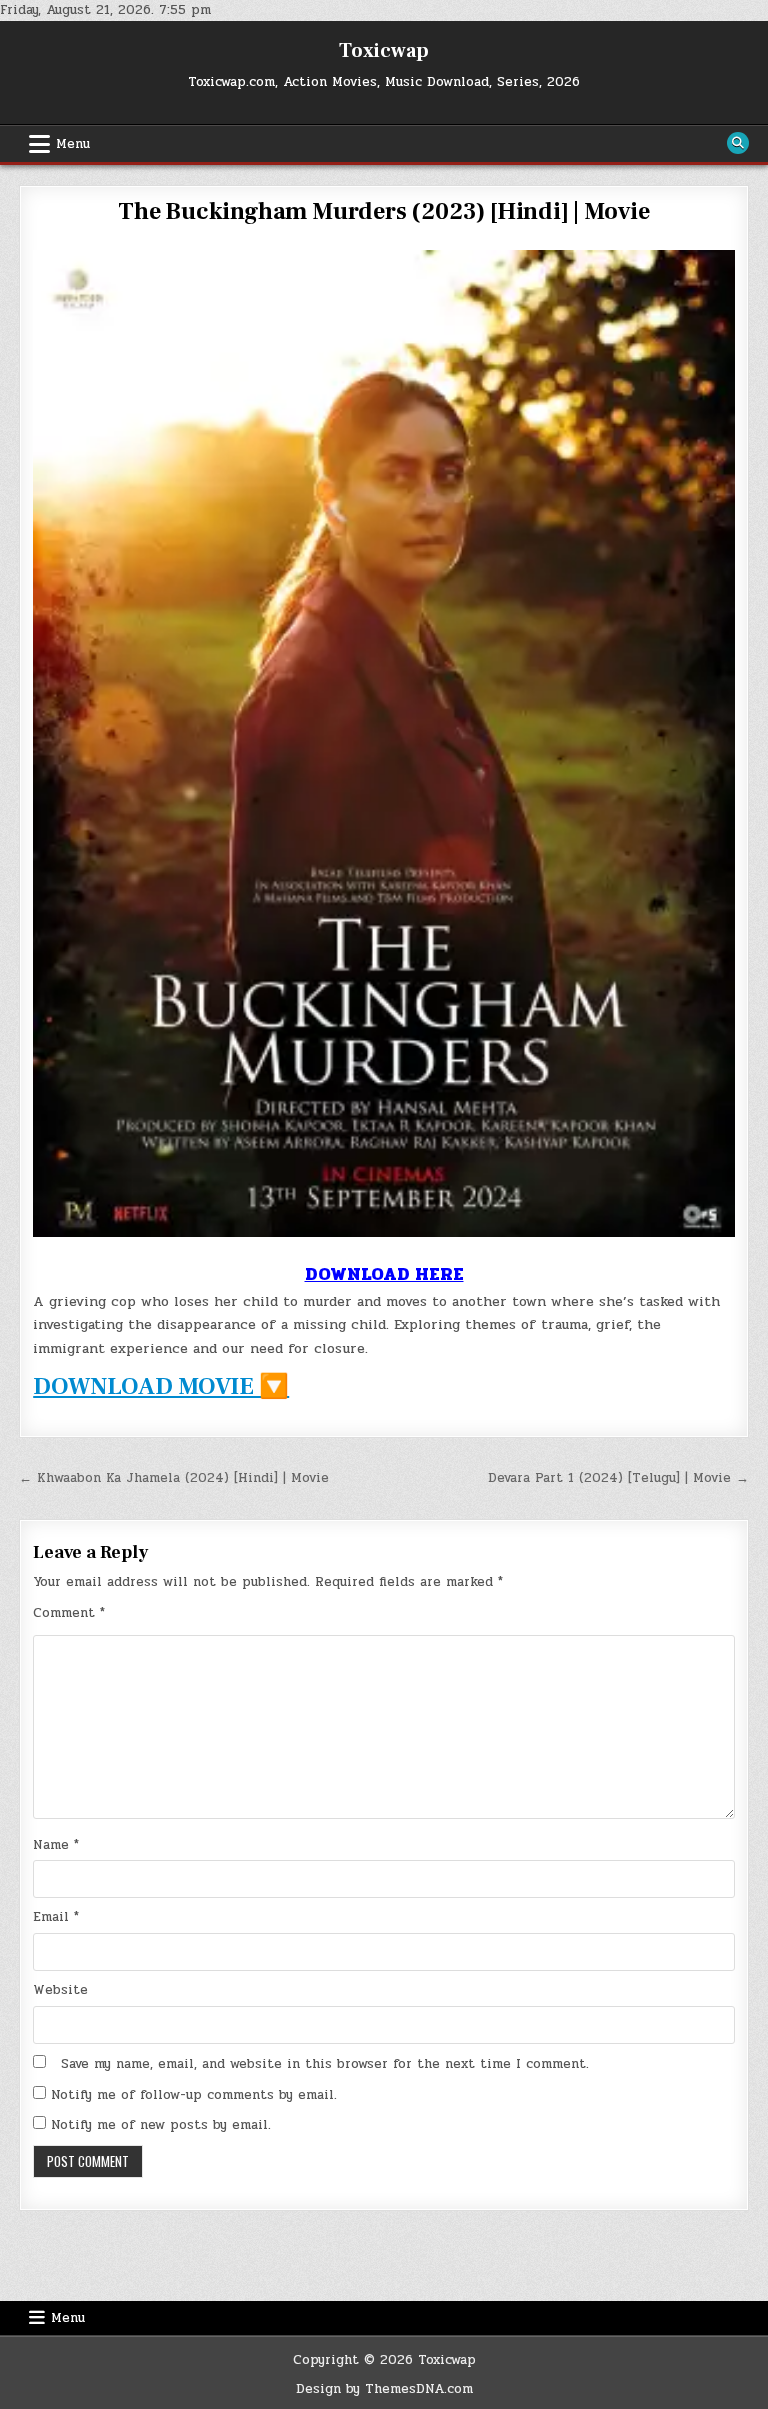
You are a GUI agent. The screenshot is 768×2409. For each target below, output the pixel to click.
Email (56, 1917)
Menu (73, 144)
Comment (69, 1613)
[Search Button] (738, 143)
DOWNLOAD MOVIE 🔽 (161, 1386)
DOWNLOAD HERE (384, 1274)
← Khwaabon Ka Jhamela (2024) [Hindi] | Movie (174, 1478)
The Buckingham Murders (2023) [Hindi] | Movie (384, 211)
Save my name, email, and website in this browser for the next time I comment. (325, 2064)
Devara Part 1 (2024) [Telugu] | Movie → (618, 1478)
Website (60, 1990)
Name (56, 1845)
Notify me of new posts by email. (161, 2125)
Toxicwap (384, 51)
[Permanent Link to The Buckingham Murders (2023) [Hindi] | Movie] (384, 743)
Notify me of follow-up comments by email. (194, 2095)
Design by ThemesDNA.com (384, 2389)
